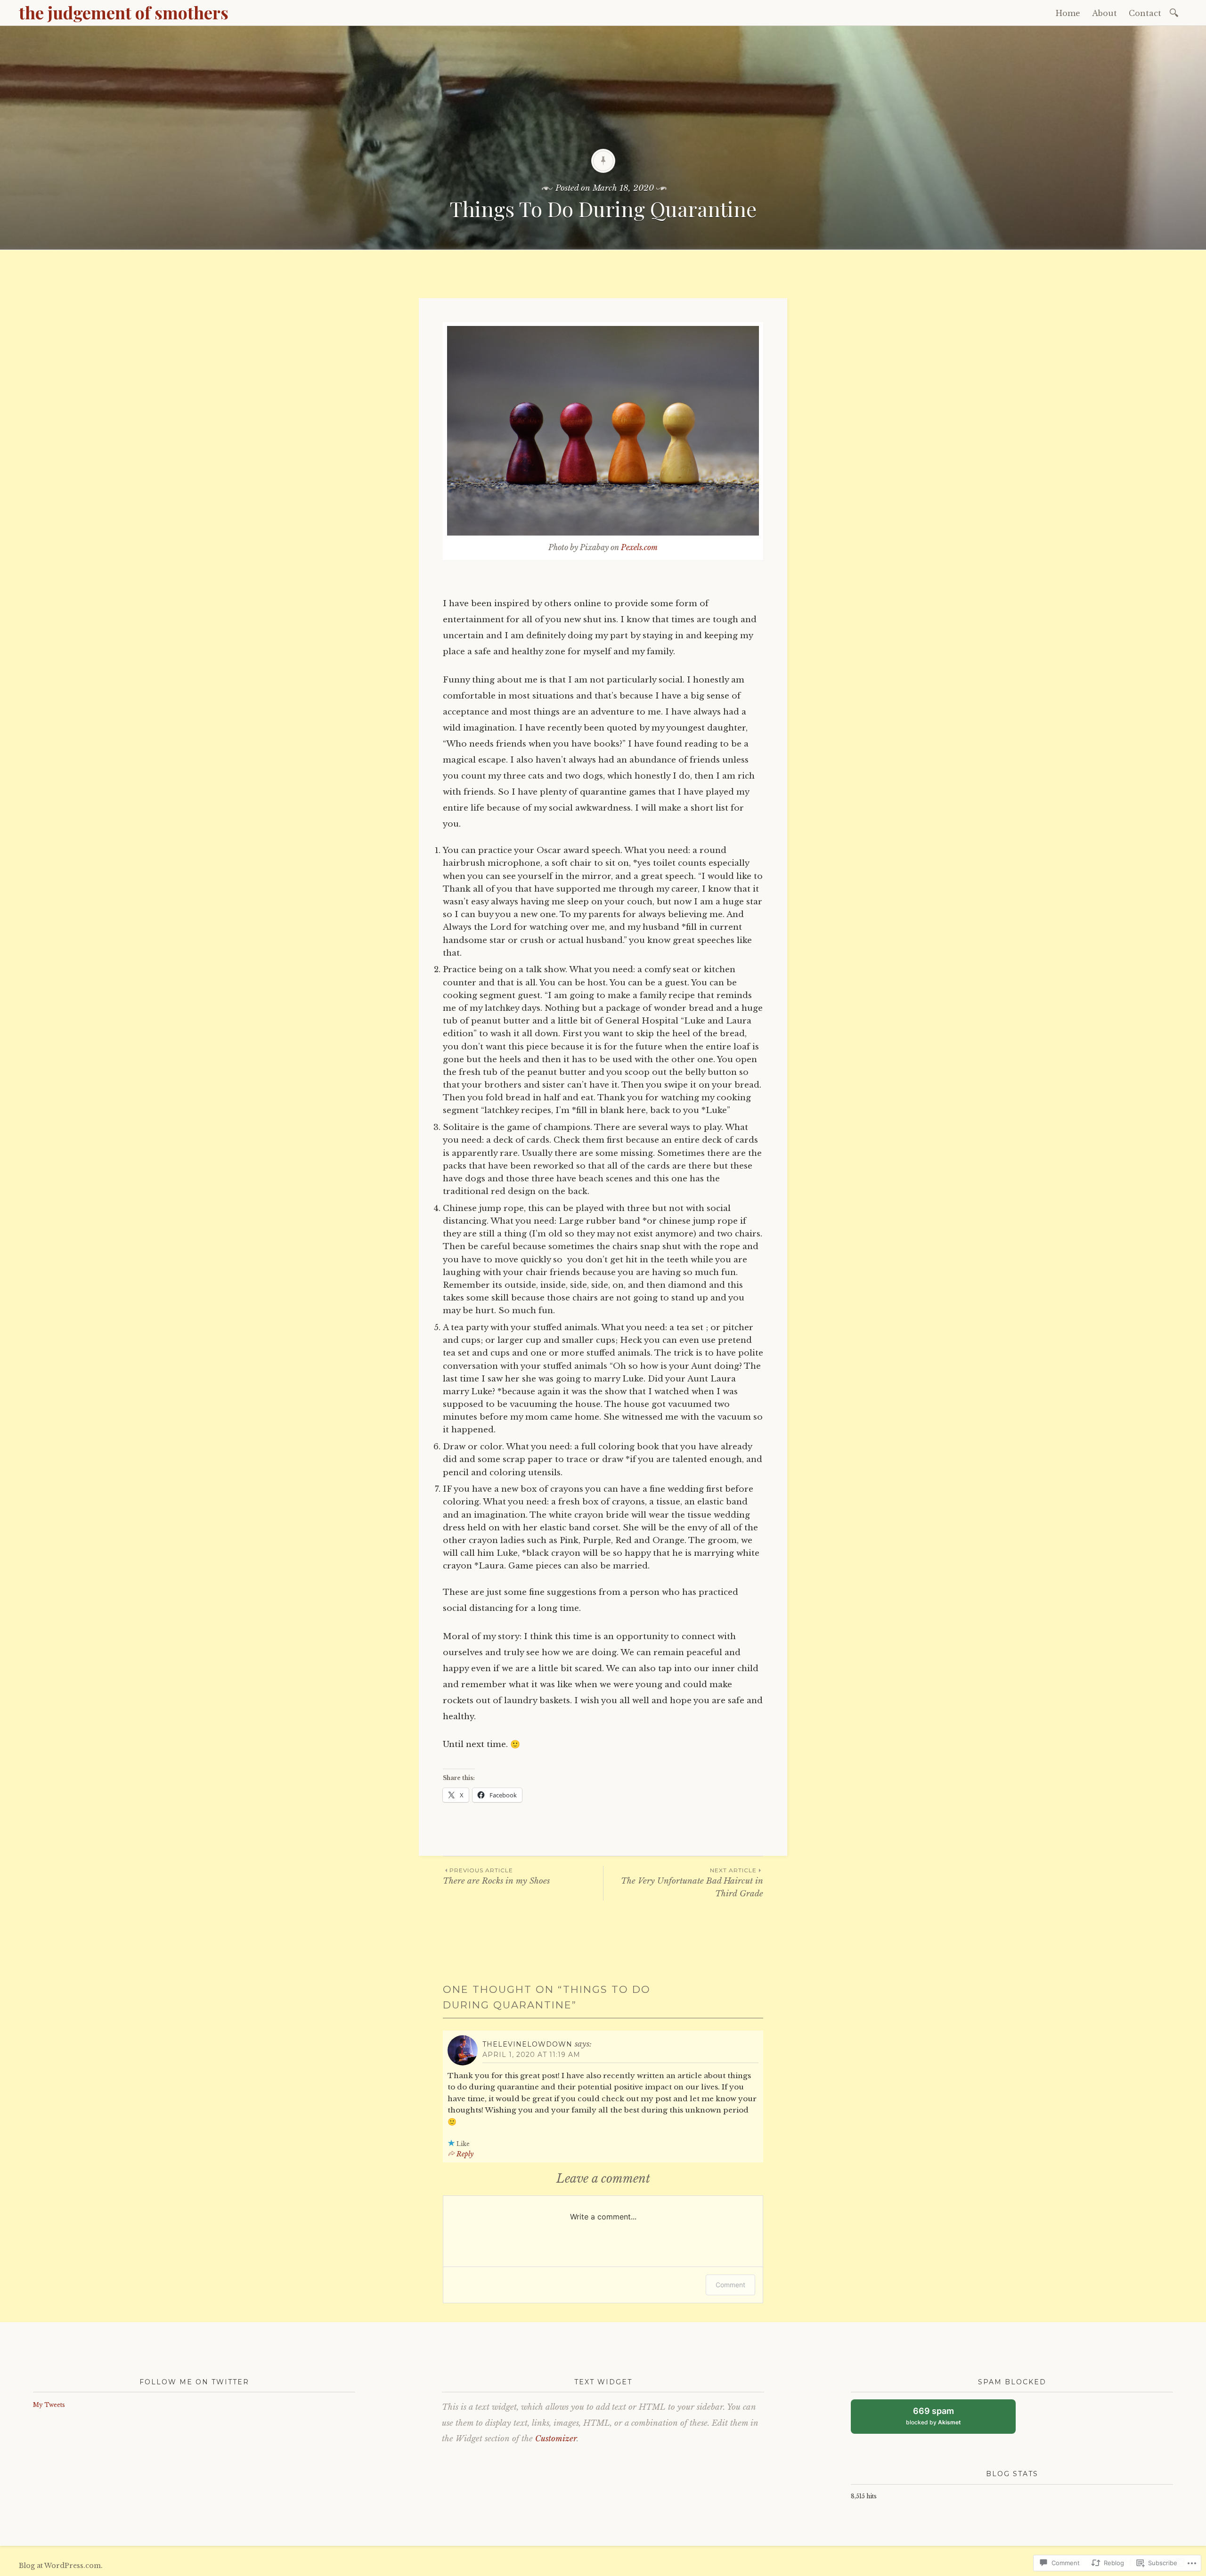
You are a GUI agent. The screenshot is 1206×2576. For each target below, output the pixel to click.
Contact (1145, 13)
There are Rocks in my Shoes (496, 1876)
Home (1068, 13)
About (1104, 13)
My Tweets (49, 2405)
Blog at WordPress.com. (61, 2566)
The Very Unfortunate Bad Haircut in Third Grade (692, 1883)
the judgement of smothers (124, 12)
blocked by (942, 2420)
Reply (465, 2154)
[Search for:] (1176, 12)
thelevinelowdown (527, 2044)
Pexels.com (639, 547)
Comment (730, 2285)
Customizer (556, 2439)
